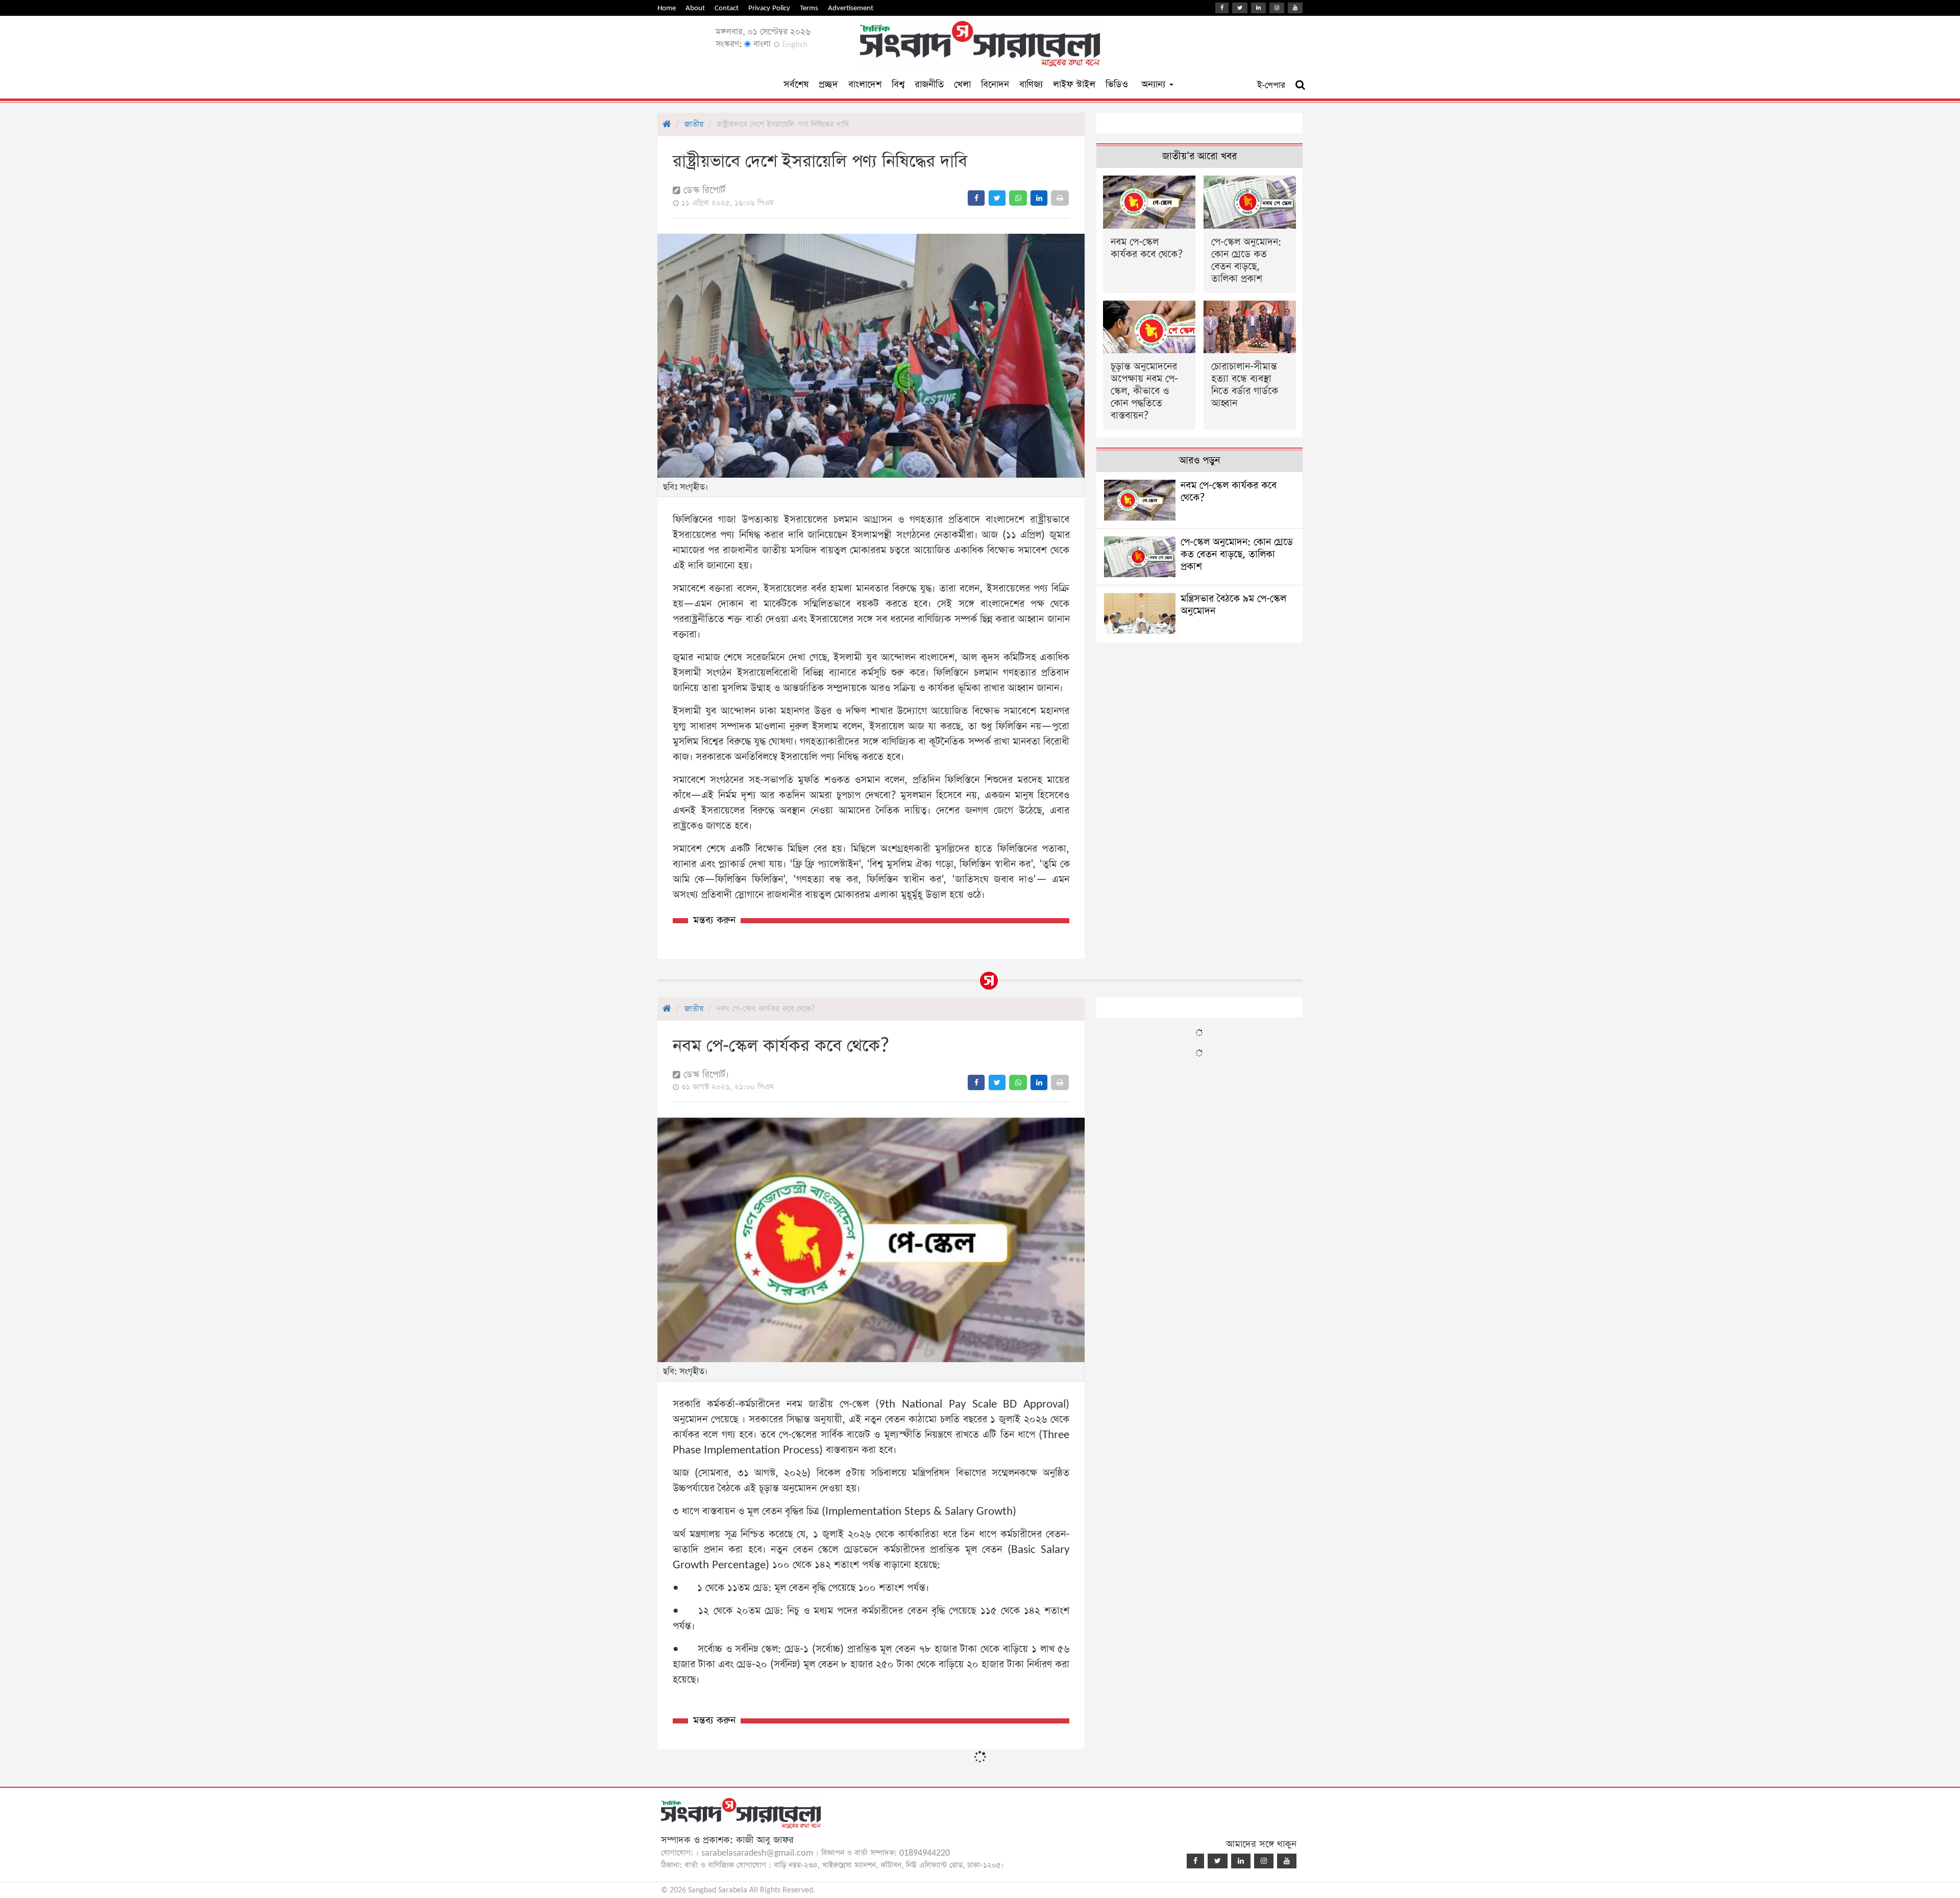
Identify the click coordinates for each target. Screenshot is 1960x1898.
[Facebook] (1222, 8)
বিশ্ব (898, 84)
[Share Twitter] (997, 198)
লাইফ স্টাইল (1074, 84)
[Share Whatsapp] (1018, 198)
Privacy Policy (769, 8)
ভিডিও (1117, 84)
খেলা (962, 84)
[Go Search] (1300, 85)
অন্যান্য (1155, 84)
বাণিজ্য (1031, 84)
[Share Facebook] (976, 198)
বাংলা (761, 44)
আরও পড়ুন (1199, 461)
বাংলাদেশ (865, 84)
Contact (727, 8)
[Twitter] (1240, 8)
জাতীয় (694, 124)
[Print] (1060, 198)
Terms (809, 8)
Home (667, 8)
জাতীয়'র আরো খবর (1199, 156)
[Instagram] (1277, 8)
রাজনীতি (929, 84)
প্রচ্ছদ (828, 84)
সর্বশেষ (796, 84)
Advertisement (851, 8)
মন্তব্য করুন (714, 920)
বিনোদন (995, 84)
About (695, 8)
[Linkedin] (1258, 8)
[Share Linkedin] (1039, 198)
